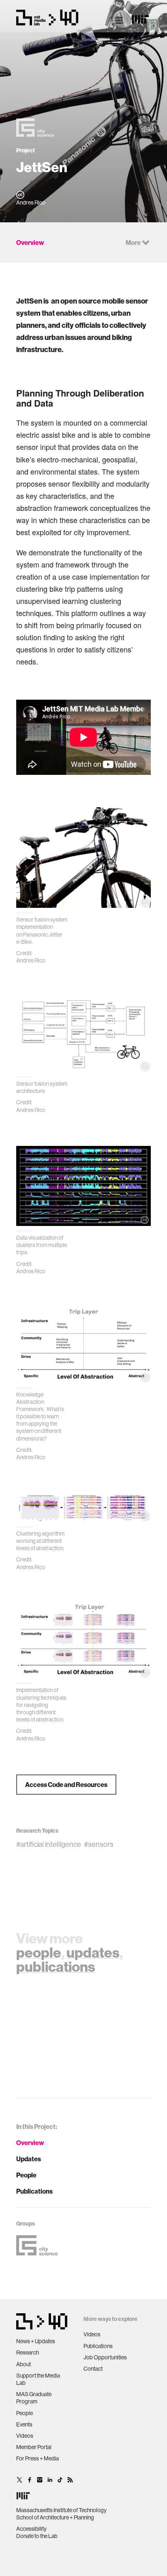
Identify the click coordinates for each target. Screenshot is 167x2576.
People (26, 2175)
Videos (25, 2436)
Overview (30, 2143)
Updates (29, 2159)
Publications (34, 2191)
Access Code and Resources (66, 1785)
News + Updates (36, 2341)
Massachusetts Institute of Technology (61, 2510)
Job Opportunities (105, 2357)
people (39, 1952)
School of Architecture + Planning (55, 2517)
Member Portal (34, 2447)
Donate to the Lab (37, 2536)
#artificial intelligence (49, 1844)
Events (24, 2424)
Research (28, 2352)
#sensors (99, 1844)
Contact (93, 2369)
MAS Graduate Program (34, 2398)
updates (93, 1952)
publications (56, 1966)
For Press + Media (37, 2458)
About (24, 2364)
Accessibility (31, 2529)
